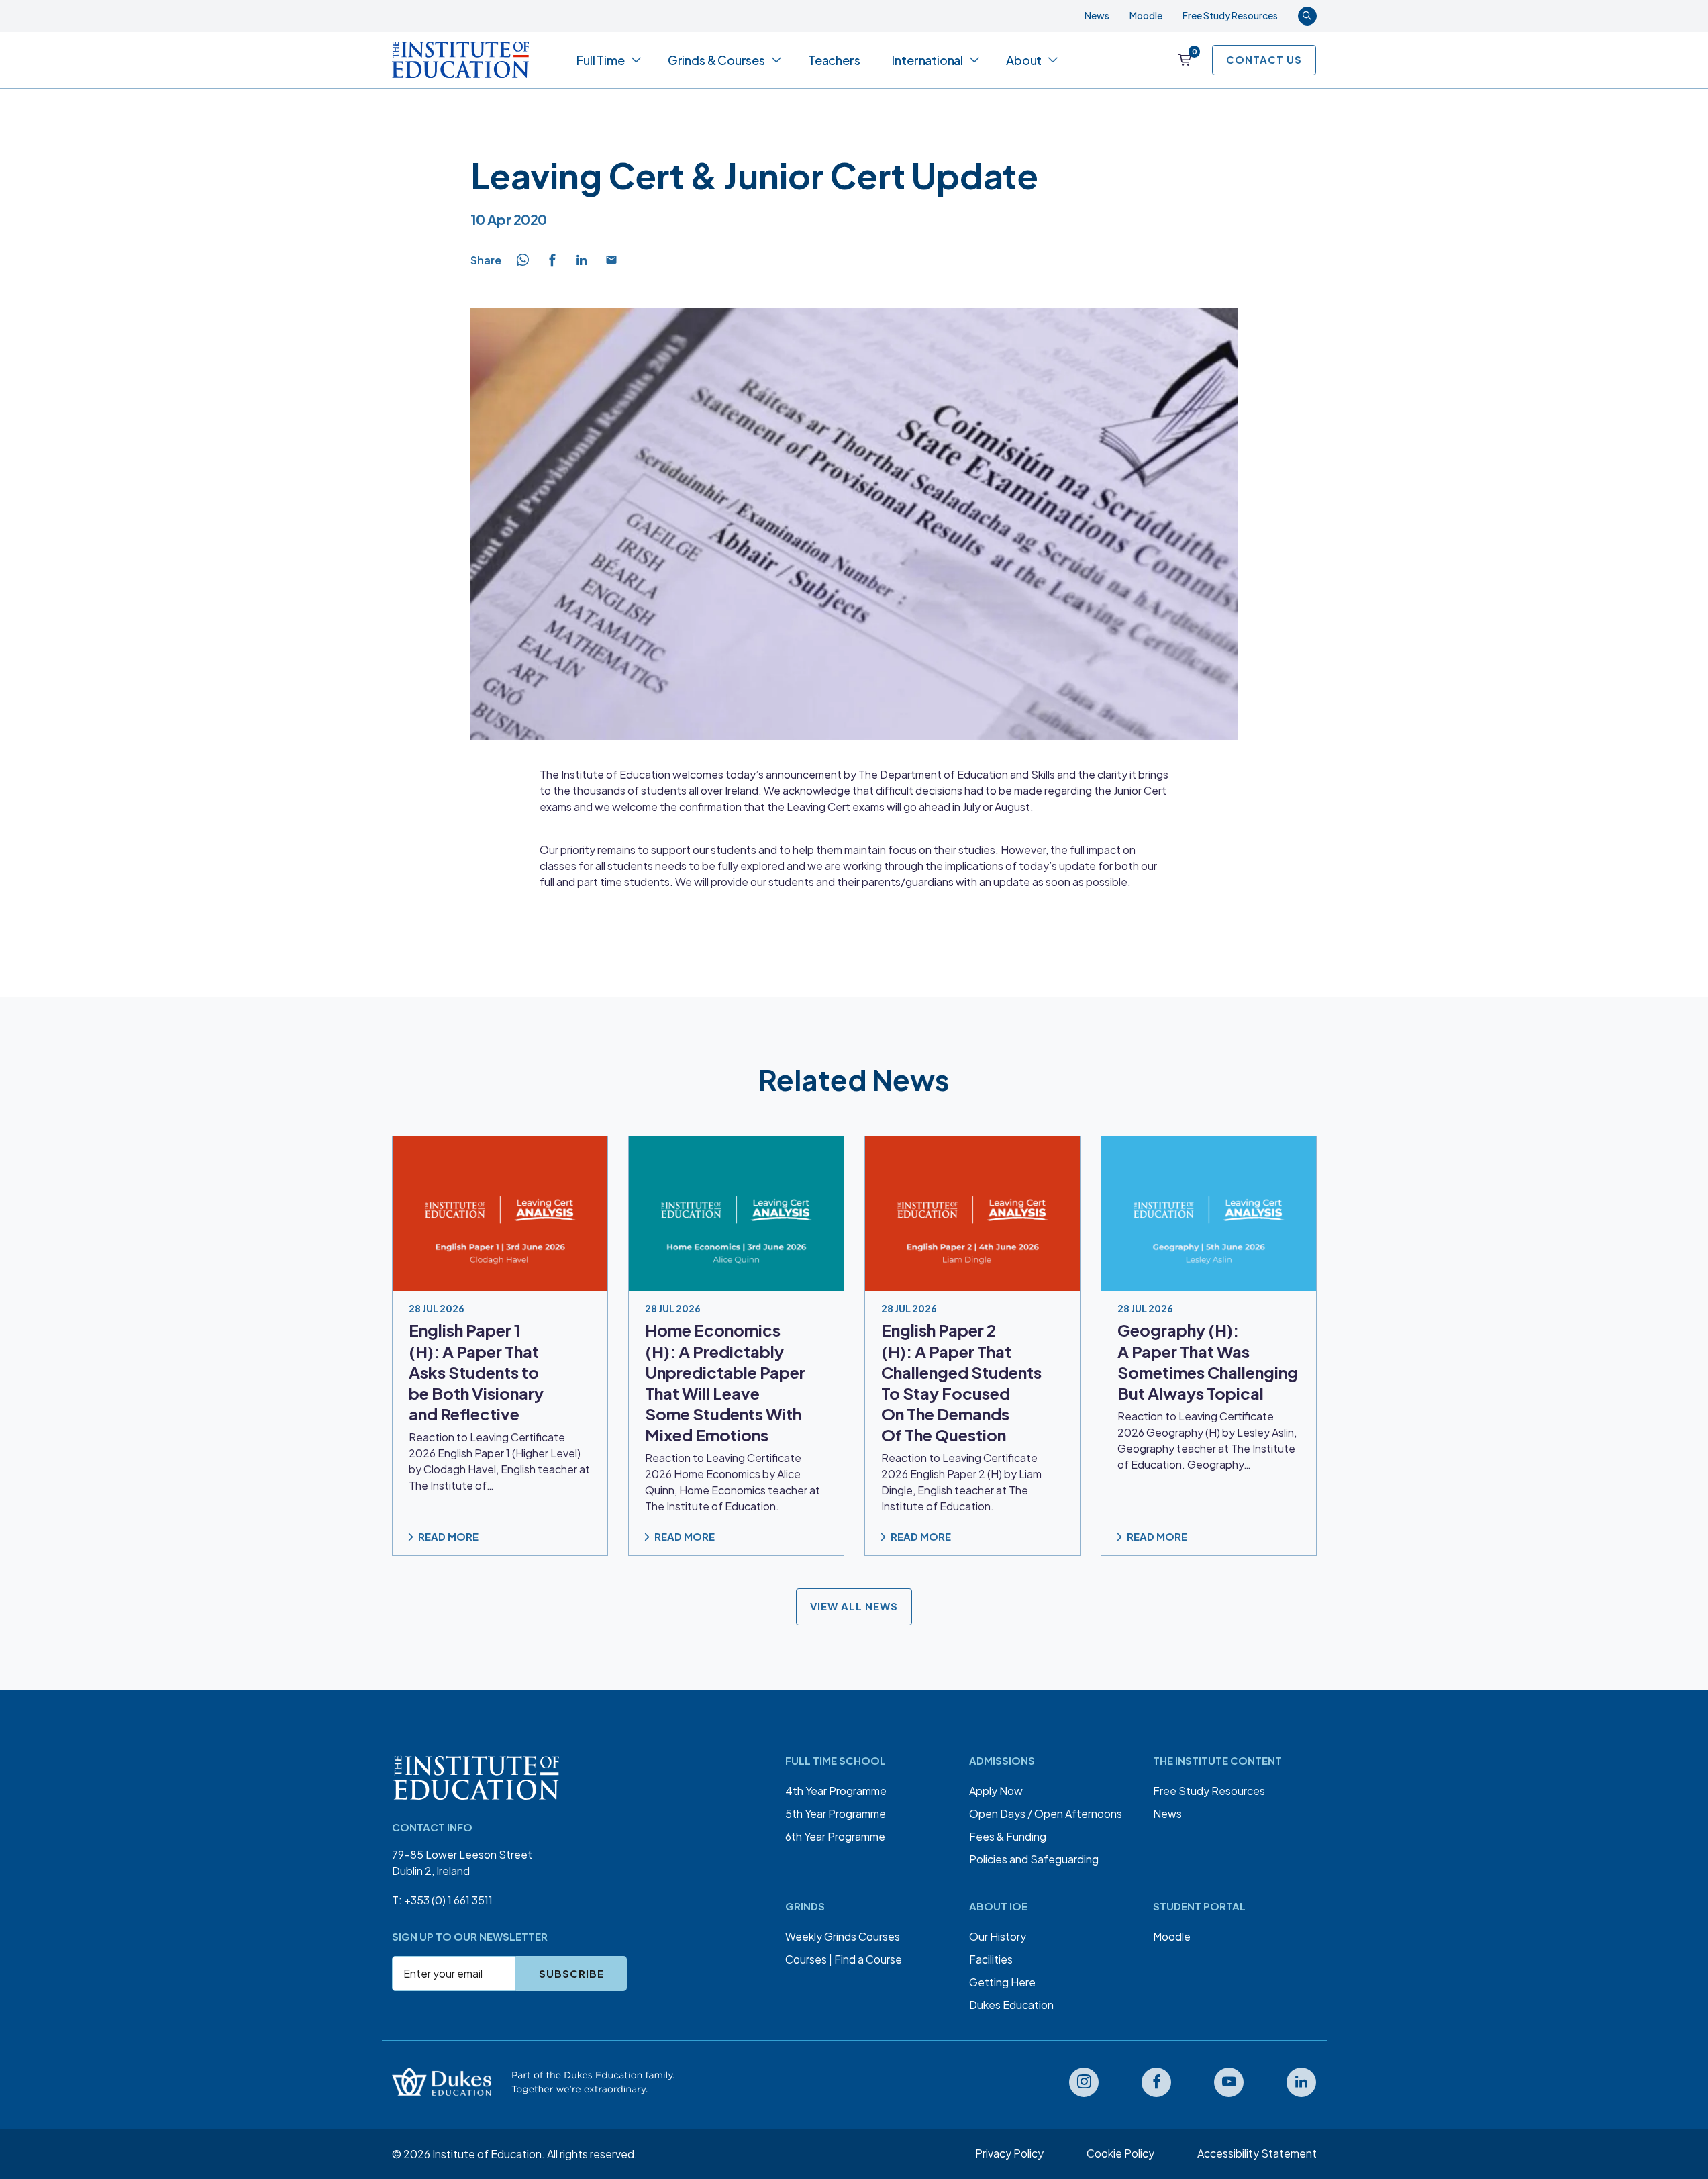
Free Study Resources (1230, 15)
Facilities (991, 1959)
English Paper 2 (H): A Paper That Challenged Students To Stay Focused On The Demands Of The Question (961, 1383)
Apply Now (996, 1791)
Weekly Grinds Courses (843, 1936)
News (1097, 15)
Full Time (600, 60)
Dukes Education (1011, 2005)
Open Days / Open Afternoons (1046, 1813)
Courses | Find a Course (844, 1959)
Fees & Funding (1008, 1836)
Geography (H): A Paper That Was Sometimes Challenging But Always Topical (1208, 1362)
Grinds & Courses (716, 60)
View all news (854, 1607)
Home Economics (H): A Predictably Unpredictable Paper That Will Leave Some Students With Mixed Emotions (725, 1383)
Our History (998, 1936)
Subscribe (571, 1973)
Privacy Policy (1009, 2153)
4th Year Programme (836, 1791)
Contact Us (1264, 59)
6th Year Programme (835, 1836)
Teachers (834, 60)
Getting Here (1002, 1982)
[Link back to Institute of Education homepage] (461, 60)
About (1024, 60)
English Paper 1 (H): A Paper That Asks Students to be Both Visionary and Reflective (476, 1372)
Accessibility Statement (1257, 2153)
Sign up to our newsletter (470, 1936)
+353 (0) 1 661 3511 (448, 1900)
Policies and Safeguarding (1034, 1859)
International (927, 60)
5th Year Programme (836, 1813)
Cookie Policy (1120, 2153)
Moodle (1146, 15)
